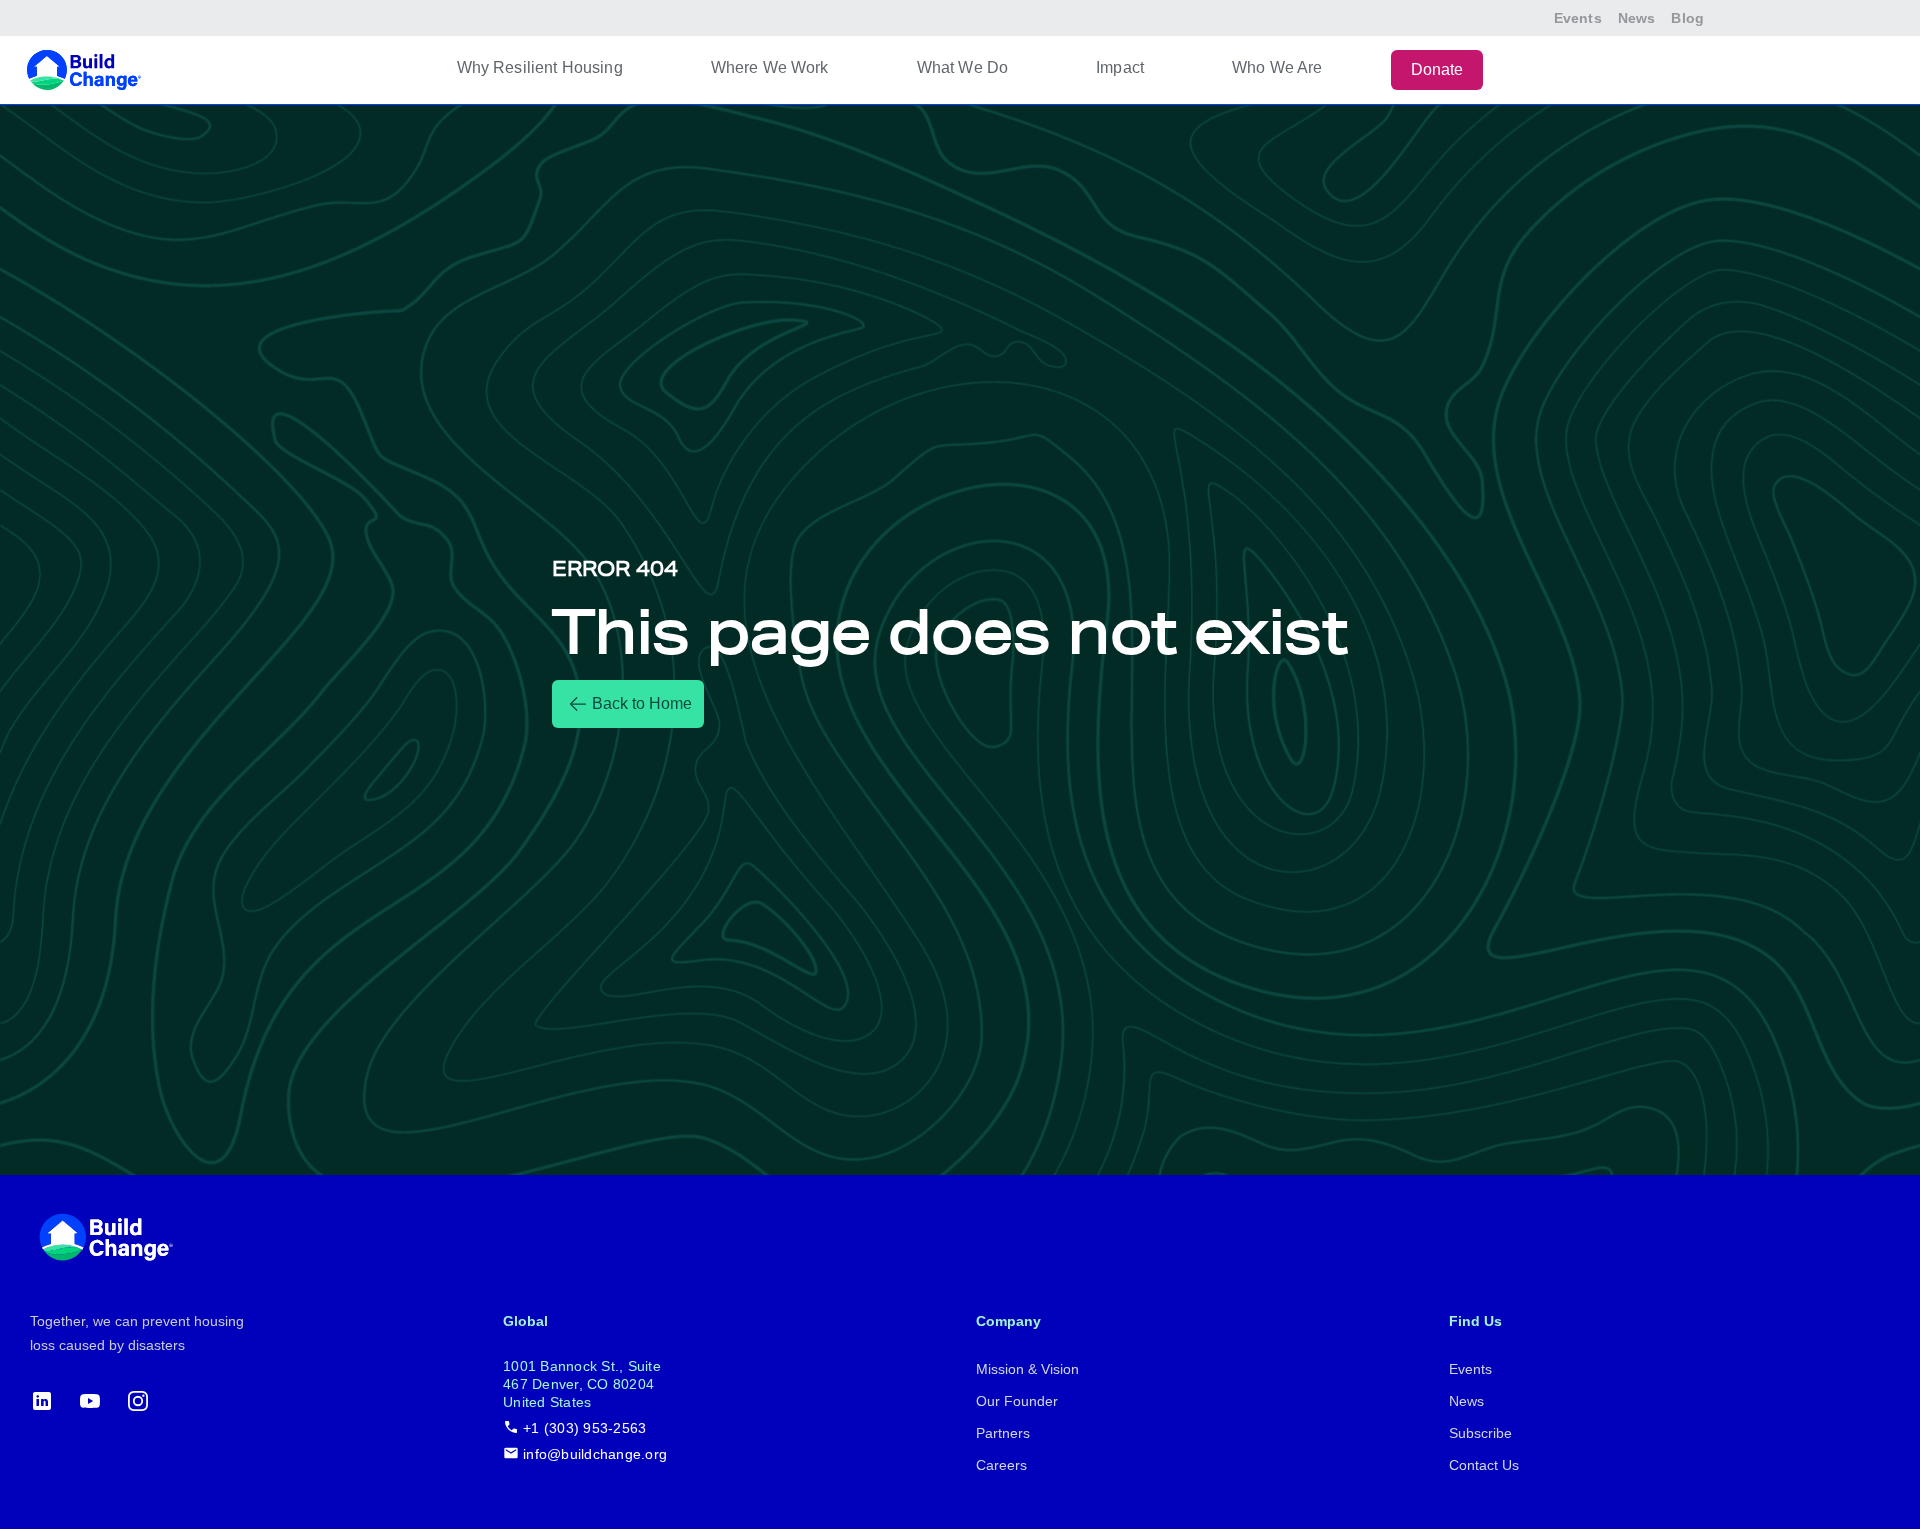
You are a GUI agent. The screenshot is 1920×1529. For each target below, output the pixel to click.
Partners (1003, 1433)
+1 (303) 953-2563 (584, 1428)
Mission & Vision (1027, 1369)
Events (1578, 18)
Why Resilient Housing (540, 67)
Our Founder (1017, 1401)
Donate (1437, 69)
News (1637, 18)
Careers (1001, 1465)
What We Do (963, 67)
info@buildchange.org (595, 1454)
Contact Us (1484, 1465)
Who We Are (1277, 67)
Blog (1687, 18)
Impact (1120, 67)
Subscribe (1480, 1433)
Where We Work (770, 67)
